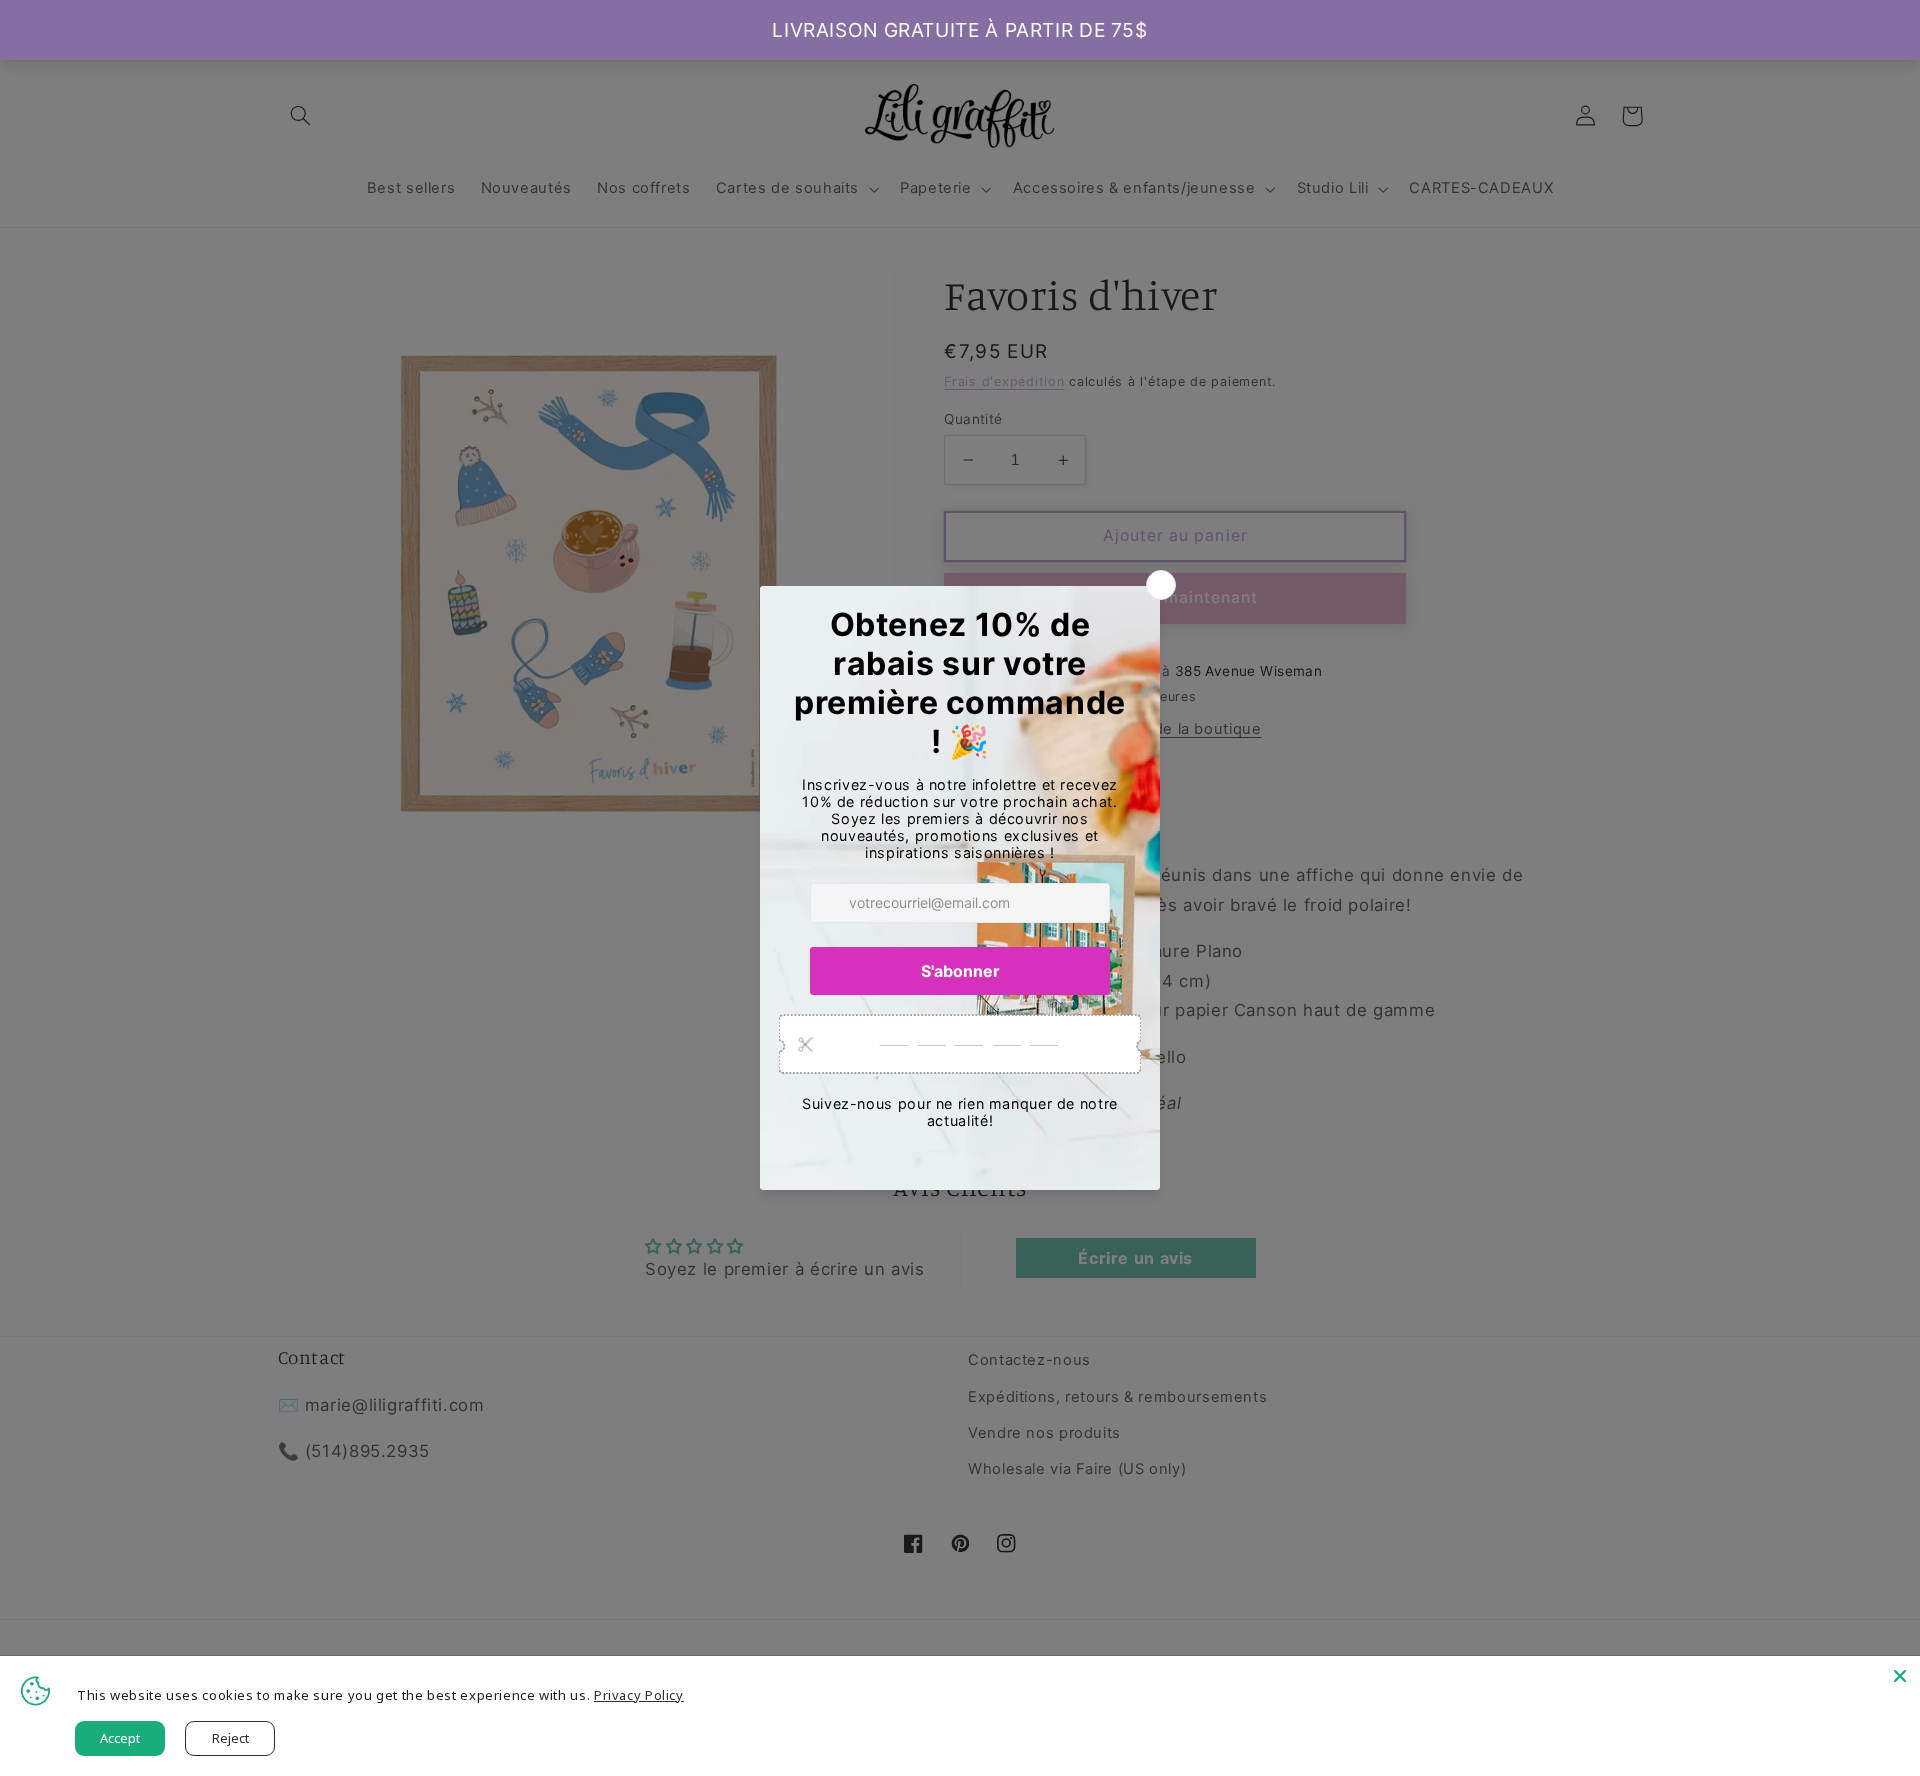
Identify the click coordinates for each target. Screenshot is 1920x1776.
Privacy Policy (639, 1695)
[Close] (1900, 1676)
